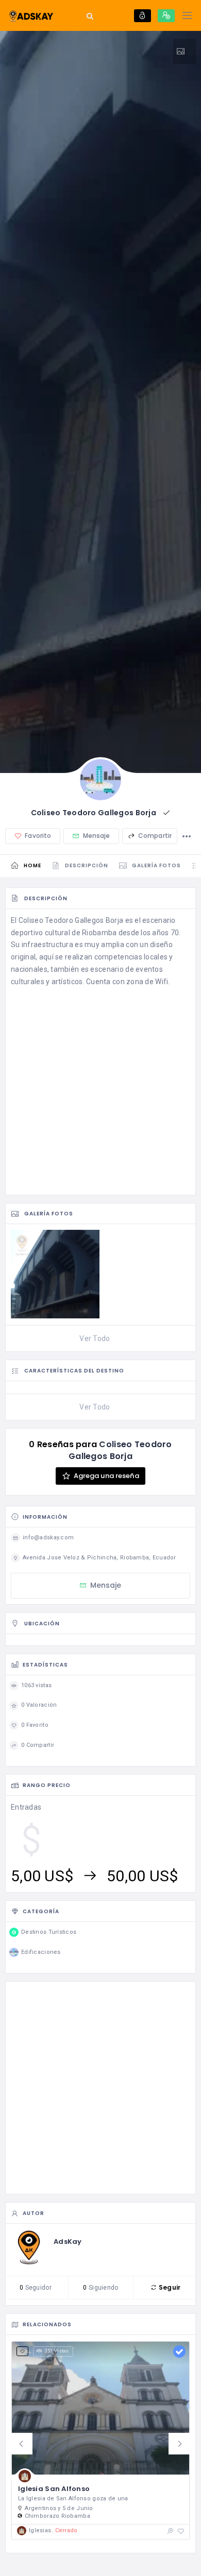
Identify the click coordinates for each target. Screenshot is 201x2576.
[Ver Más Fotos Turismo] (185, 51)
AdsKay (68, 2242)
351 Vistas (57, 2351)
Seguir (169, 2287)
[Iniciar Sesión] (143, 16)
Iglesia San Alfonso (54, 2489)
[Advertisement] (100, 1089)
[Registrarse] (166, 16)
